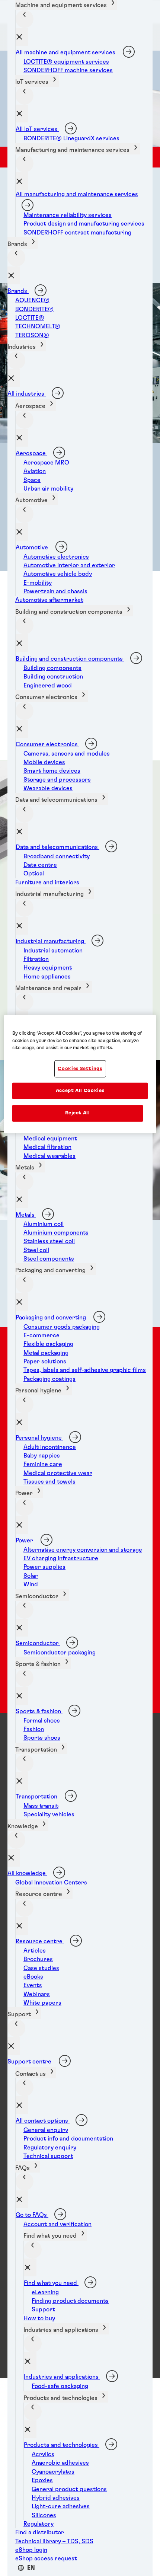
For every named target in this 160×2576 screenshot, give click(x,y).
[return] (25, 19)
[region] (80, 1074)
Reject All (78, 1113)
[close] (22, 37)
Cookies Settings (80, 1069)
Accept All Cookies (80, 1091)
